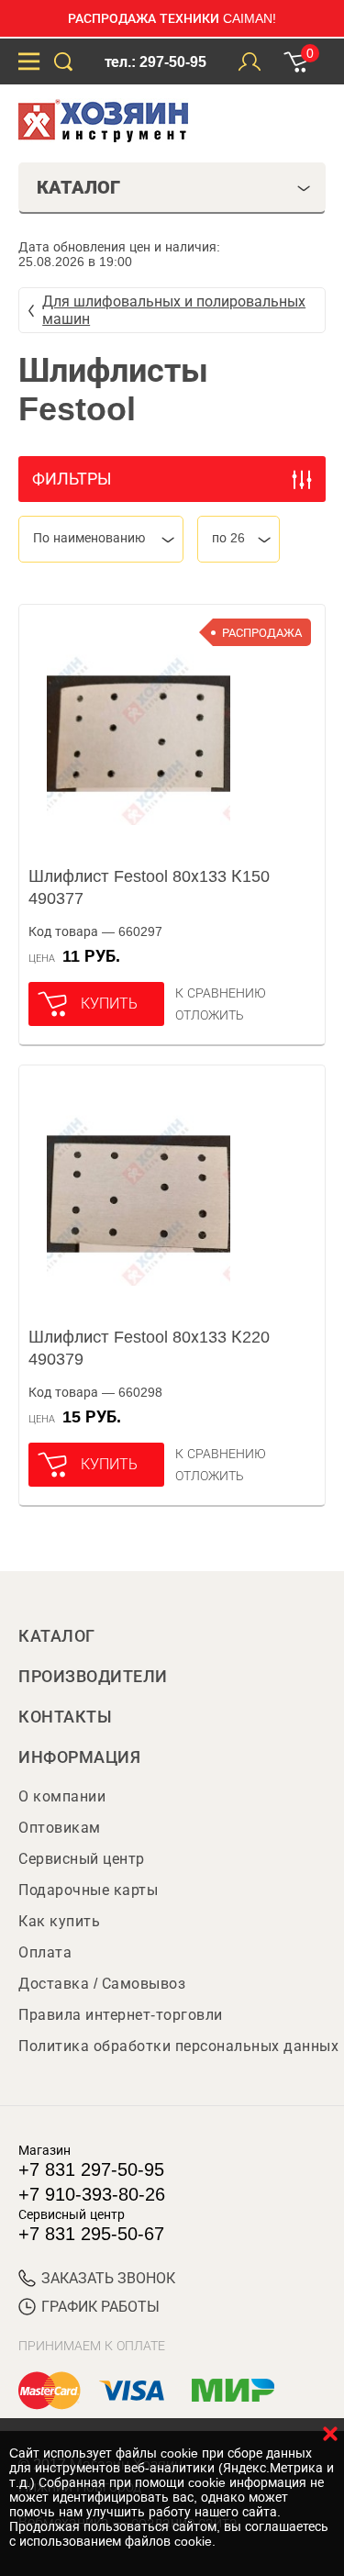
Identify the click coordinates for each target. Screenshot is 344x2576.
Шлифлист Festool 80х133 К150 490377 (149, 887)
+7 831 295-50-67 (91, 2234)
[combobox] (101, 539)
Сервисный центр (82, 1859)
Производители (93, 1677)
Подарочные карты (88, 1890)
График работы (100, 2307)
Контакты (65, 1717)
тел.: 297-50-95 (155, 62)
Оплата (45, 1952)
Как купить (59, 1921)
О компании (62, 1796)
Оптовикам (60, 1828)
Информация (79, 1757)
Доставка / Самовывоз (102, 1984)
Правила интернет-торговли (121, 2015)
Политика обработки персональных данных (178, 2046)
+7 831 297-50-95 (91, 2169)
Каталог (57, 1636)
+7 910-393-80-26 (92, 2194)
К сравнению (221, 993)
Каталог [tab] (78, 187)
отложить (210, 1015)
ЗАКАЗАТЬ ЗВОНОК (108, 2278)
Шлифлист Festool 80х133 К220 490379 (149, 1348)
